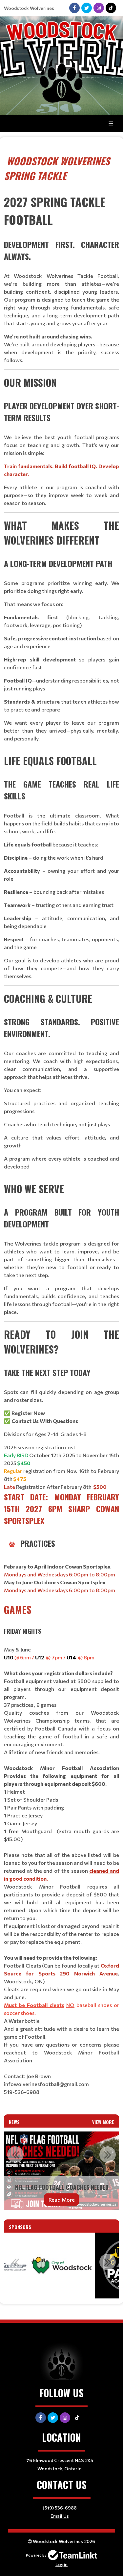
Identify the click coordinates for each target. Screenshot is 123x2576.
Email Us (60, 2516)
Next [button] (108, 2155)
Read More (62, 2200)
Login (61, 2564)
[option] (61, 2171)
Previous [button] (15, 2155)
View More (103, 2122)
